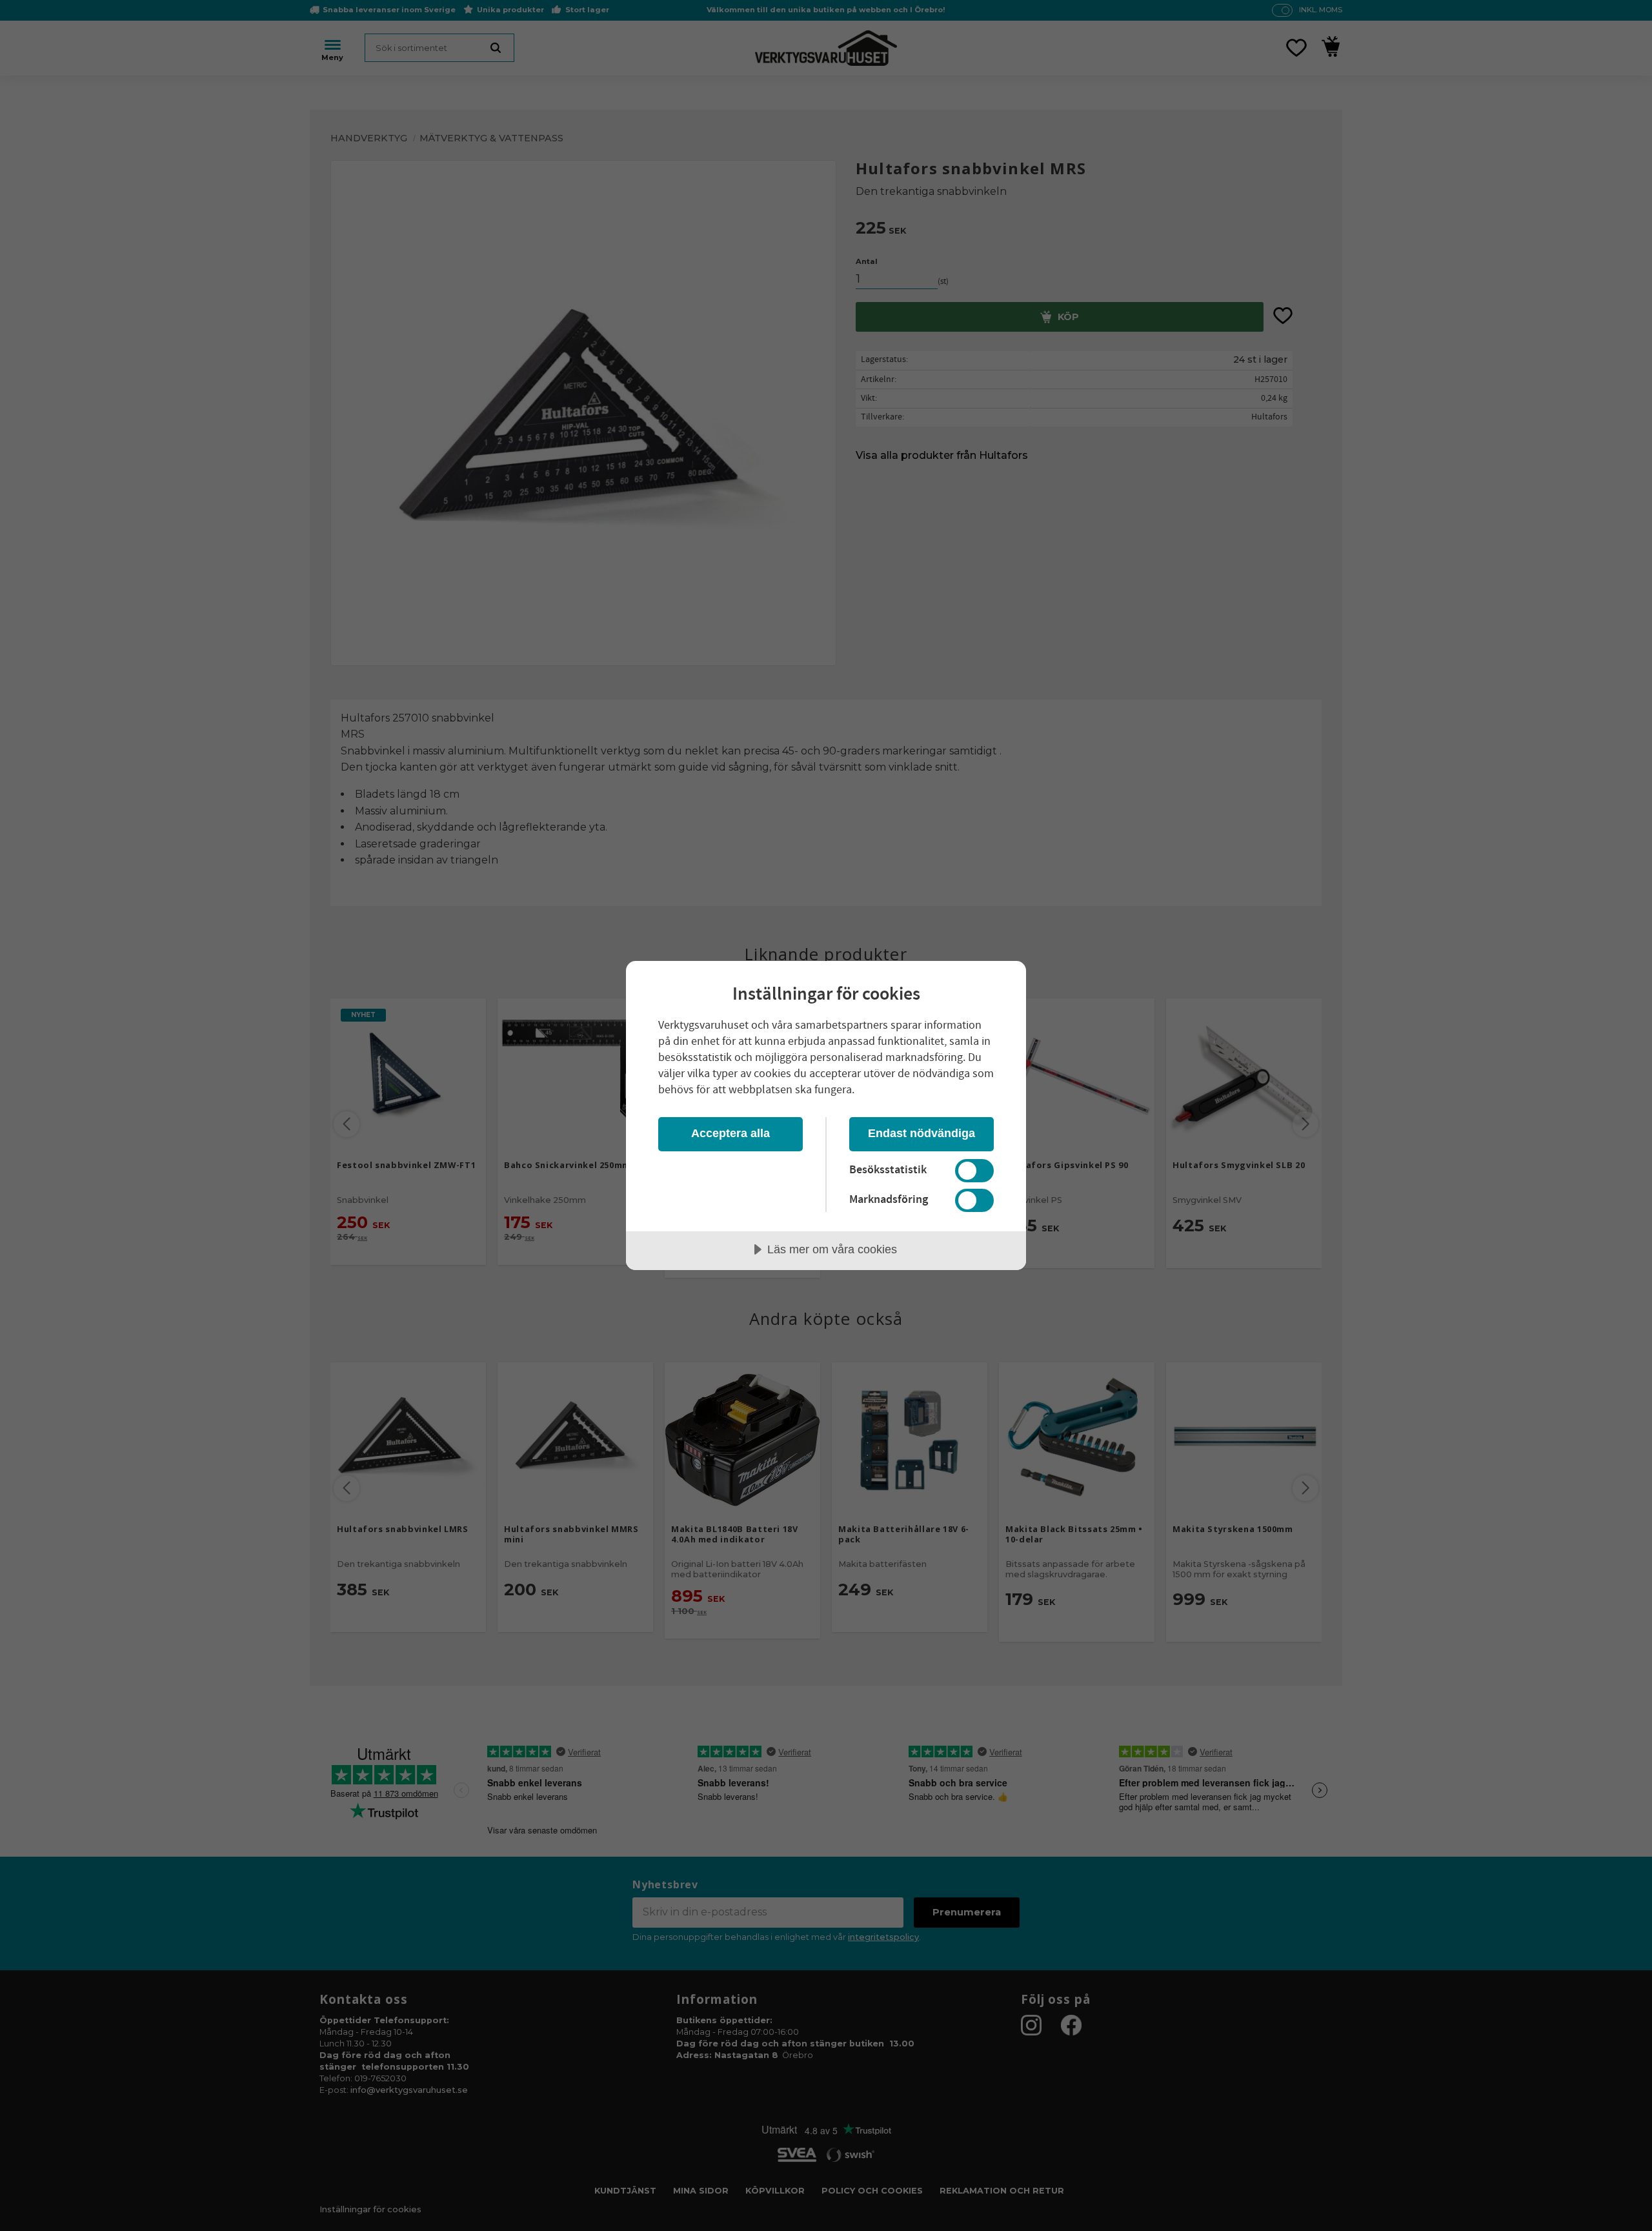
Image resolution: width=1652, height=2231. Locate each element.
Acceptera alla (730, 1133)
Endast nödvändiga (922, 1133)
